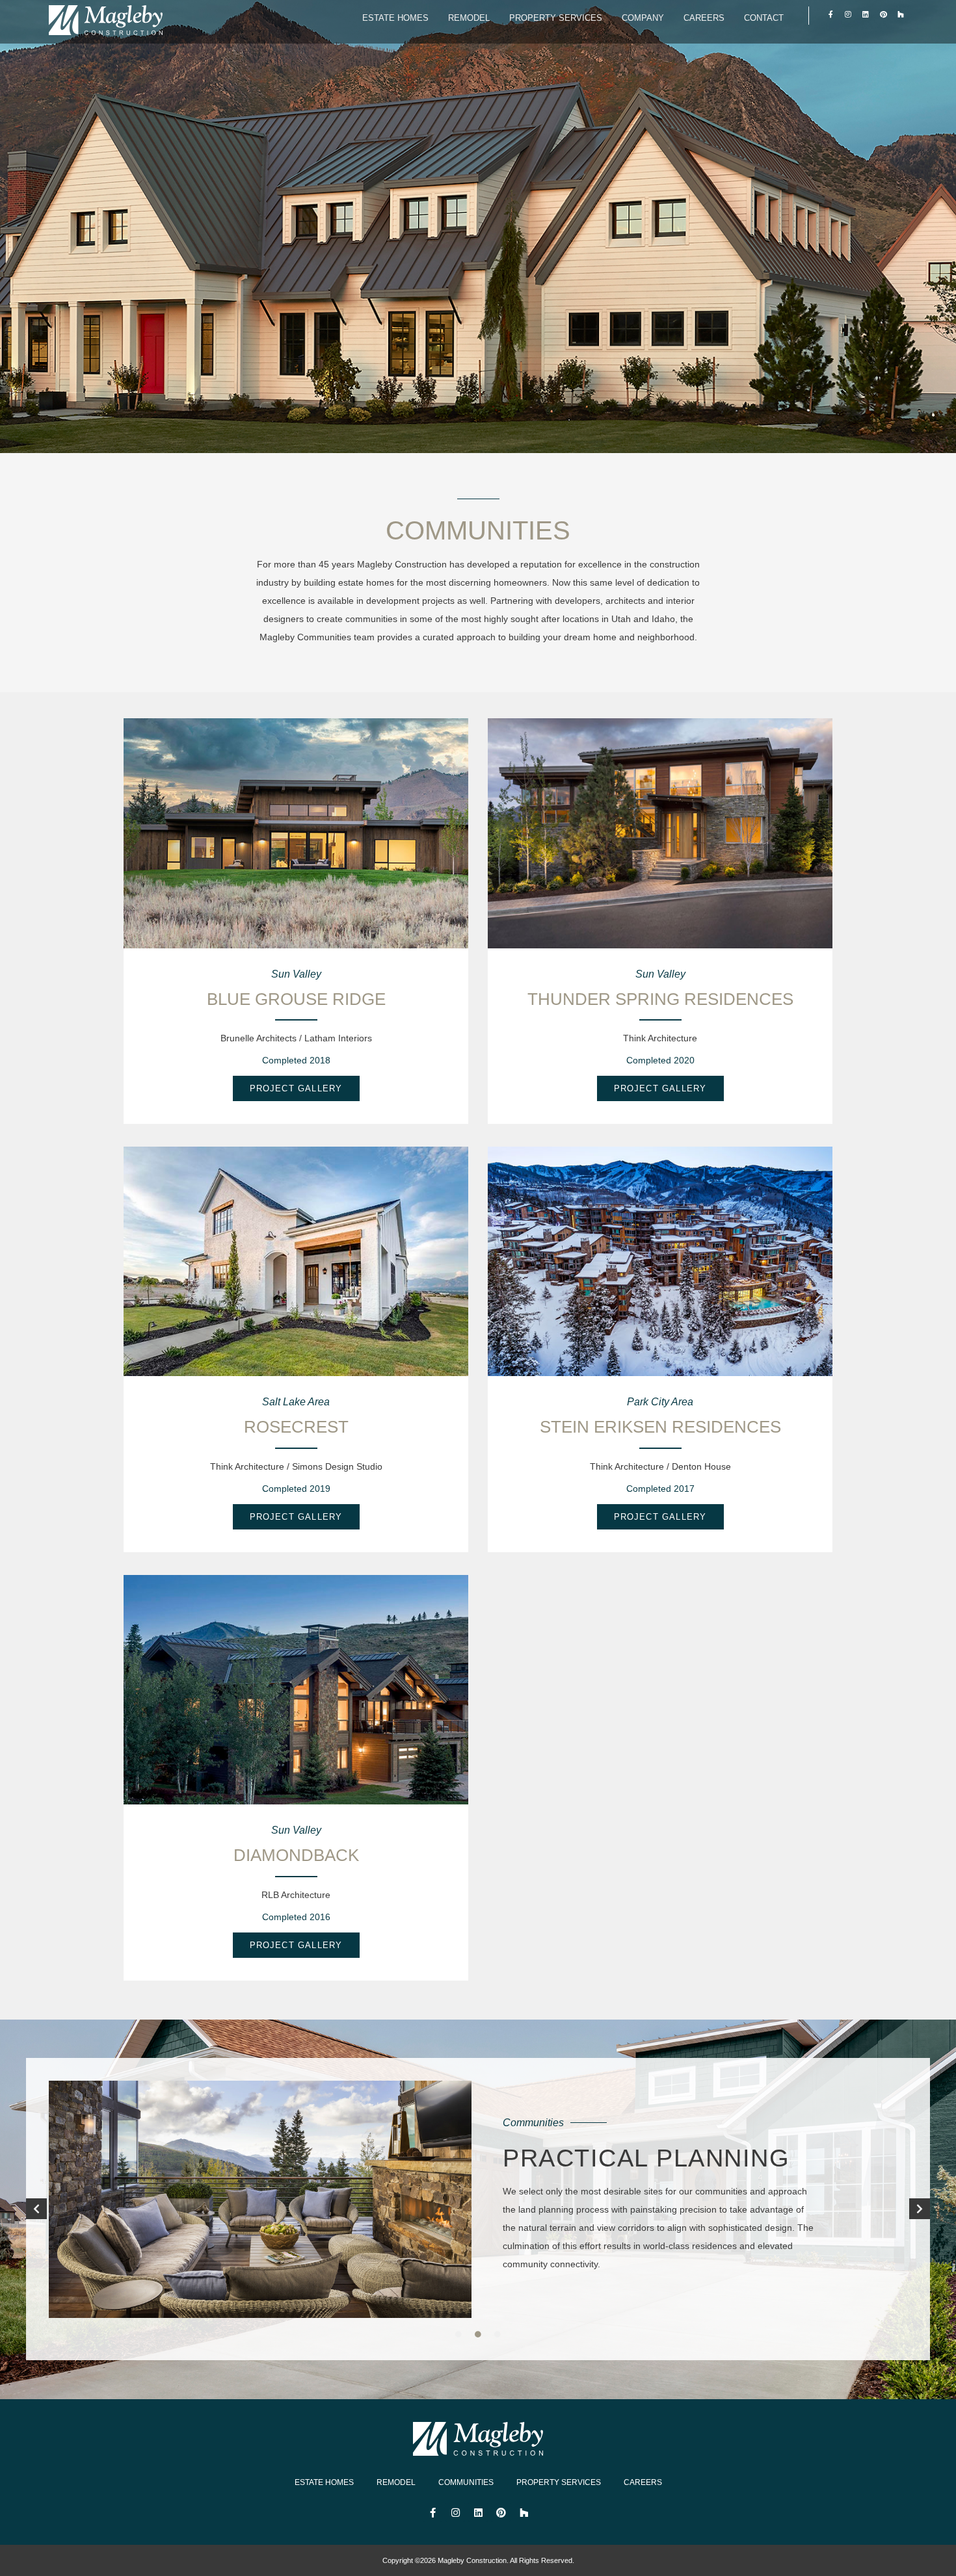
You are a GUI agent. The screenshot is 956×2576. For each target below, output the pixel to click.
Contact (764, 18)
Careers (704, 18)
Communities (466, 2482)
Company (643, 18)
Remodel (469, 18)
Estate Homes (395, 18)
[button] (36, 2209)
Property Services (556, 18)
